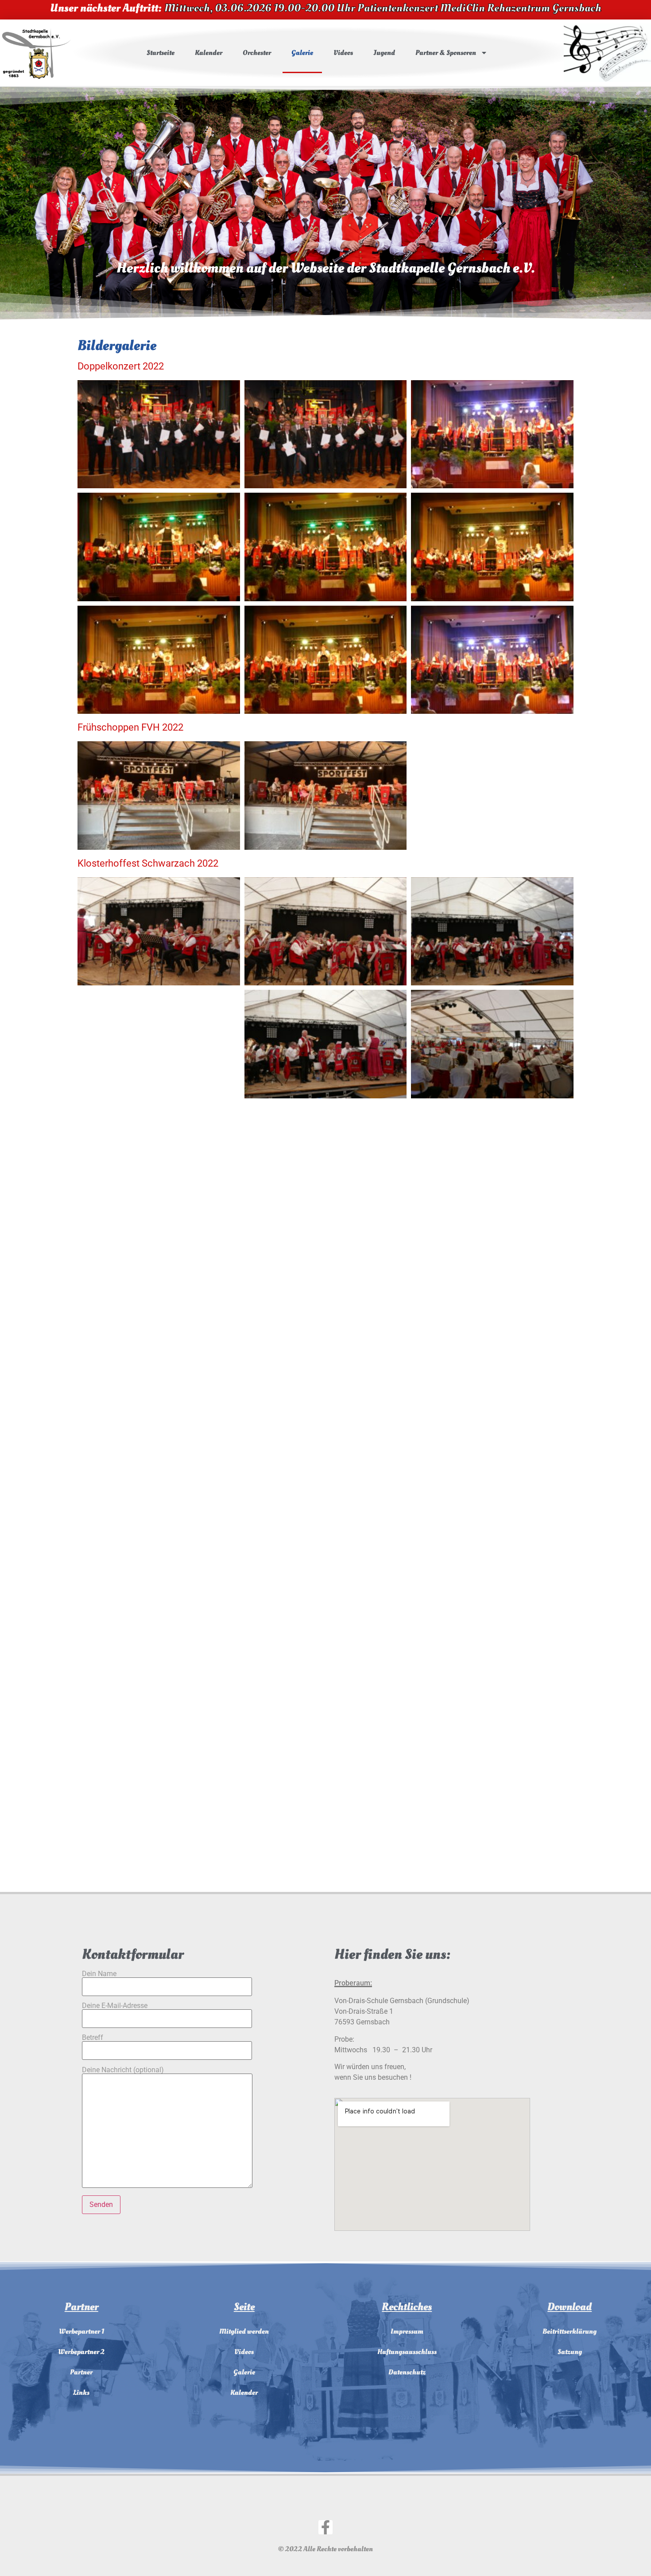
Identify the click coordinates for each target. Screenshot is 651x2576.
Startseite (161, 53)
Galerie (302, 53)
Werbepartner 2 (81, 2352)
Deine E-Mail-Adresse (115, 2006)
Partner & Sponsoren (446, 53)
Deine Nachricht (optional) (123, 2070)
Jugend (384, 53)
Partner (81, 2372)
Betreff (93, 2038)
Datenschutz (407, 2372)
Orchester (257, 53)
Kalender (209, 53)
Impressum (407, 2331)
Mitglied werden (244, 2331)
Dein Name (99, 1974)
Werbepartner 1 (81, 2331)
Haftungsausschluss (407, 2352)
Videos (343, 53)
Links (81, 2393)
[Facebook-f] (325, 2527)
